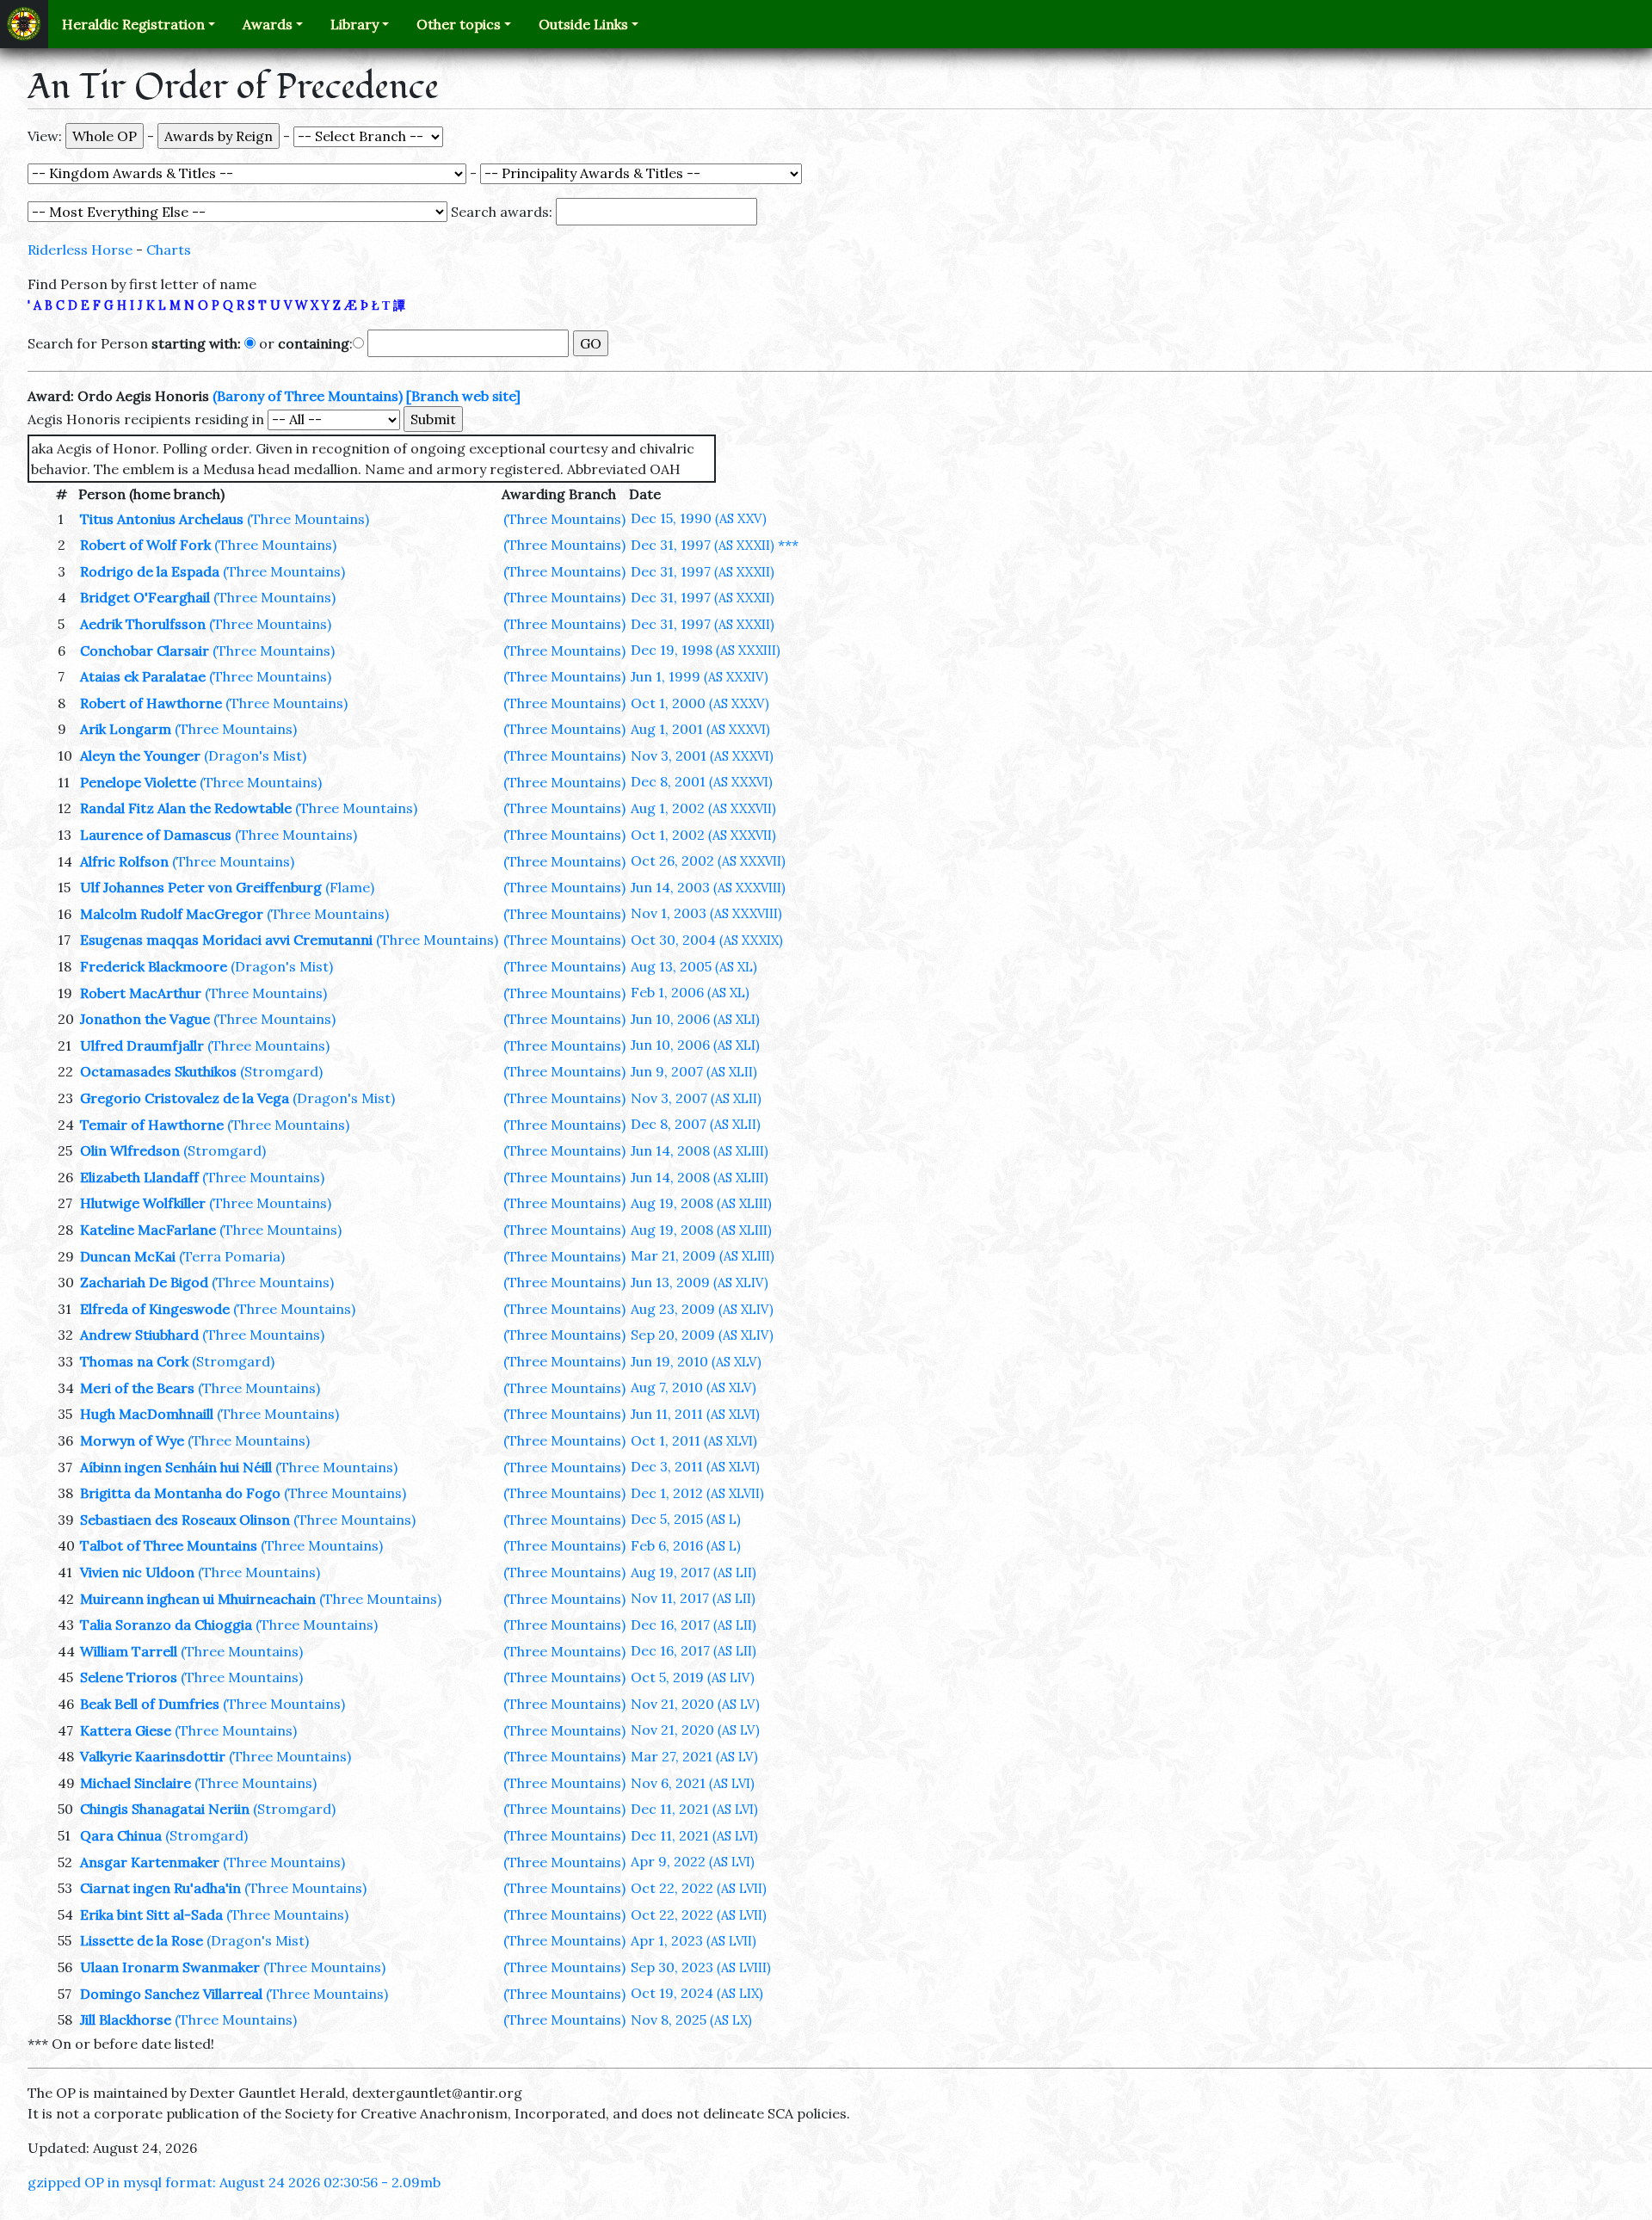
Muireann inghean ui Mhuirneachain (198, 1599)
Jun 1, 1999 (700, 676)
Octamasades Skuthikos (158, 1071)
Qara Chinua (121, 1835)
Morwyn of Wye (132, 1440)
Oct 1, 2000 (700, 703)
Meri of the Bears (137, 1388)
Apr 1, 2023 (693, 1940)
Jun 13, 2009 (700, 1282)
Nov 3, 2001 (702, 755)
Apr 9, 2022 (693, 1861)
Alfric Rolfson (124, 861)
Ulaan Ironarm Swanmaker (170, 1967)
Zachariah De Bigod (144, 1282)
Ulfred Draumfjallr (142, 1045)
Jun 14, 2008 (700, 1150)
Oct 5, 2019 (693, 1677)
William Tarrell (129, 1651)
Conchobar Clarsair (145, 651)
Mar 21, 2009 (703, 1255)
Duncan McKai (128, 1256)
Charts (169, 250)
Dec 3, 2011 (695, 1466)
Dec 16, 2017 (693, 1625)
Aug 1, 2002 (703, 808)
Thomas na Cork (134, 1361)
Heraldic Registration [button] (133, 24)
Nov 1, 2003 (706, 913)
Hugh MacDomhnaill (147, 1414)
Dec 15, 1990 (699, 518)
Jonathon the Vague (145, 1019)
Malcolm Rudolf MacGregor (172, 914)
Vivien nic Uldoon (137, 1572)
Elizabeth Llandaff (139, 1177)
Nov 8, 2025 (691, 2020)
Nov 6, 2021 (693, 1783)
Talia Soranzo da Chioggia (166, 1625)
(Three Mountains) (308, 519)
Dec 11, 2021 (694, 1809)
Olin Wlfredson (130, 1150)
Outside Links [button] (583, 24)
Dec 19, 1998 (706, 650)
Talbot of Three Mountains (169, 1545)
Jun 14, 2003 (708, 887)
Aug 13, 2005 (694, 966)
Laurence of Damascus (156, 835)
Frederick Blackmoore (154, 966)
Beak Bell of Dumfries (150, 1704)
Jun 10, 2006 (695, 1019)
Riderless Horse (80, 250)
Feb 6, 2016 (686, 1545)
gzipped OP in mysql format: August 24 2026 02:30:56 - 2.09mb (234, 2182)
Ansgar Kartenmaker (150, 1862)
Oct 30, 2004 (707, 940)
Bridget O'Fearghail (145, 597)
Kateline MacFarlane (148, 1230)
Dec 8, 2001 (702, 781)
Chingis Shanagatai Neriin (165, 1809)
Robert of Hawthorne (151, 703)
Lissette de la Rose (142, 1940)
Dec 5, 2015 (686, 1519)
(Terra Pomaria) (232, 1256)
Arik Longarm (126, 729)
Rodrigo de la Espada (150, 571)
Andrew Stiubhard (139, 1335)
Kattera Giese (126, 1730)
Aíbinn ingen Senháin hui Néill (176, 1467)
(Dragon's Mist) (255, 755)
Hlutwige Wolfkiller (143, 1203)
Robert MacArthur (141, 993)
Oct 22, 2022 (699, 1888)
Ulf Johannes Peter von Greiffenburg (201, 887)
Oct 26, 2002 (708, 860)
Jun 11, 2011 (695, 1414)
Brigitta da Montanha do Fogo (180, 1493)
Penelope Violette (138, 782)
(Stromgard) (281, 1071)
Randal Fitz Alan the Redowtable (186, 808)
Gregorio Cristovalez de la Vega (185, 1098)
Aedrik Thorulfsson (143, 624)
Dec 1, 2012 (697, 1493)
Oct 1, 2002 (703, 835)
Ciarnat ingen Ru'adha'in (160, 1888)
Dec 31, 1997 (703, 545)
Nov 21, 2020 (695, 1704)
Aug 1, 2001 (700, 729)
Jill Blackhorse (126, 2020)
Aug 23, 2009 (702, 1309)
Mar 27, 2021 (694, 1756)
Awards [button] (268, 24)
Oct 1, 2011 (694, 1440)
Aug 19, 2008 (701, 1203)
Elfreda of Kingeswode (155, 1309)
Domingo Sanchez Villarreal (171, 1994)
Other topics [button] (459, 24)
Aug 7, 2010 (693, 1387)
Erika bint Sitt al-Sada (151, 1915)
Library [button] (354, 24)
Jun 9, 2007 (694, 1071)
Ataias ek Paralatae (143, 676)
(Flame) (350, 887)
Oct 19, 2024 (697, 1993)
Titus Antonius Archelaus (162, 519)
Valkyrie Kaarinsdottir (153, 1756)
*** (788, 545)
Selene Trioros (129, 1677)
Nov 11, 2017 (693, 1598)
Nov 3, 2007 (696, 1098)
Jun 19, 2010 (696, 1361)
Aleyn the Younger (140, 755)
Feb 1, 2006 (690, 992)
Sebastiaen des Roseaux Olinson (185, 1520)
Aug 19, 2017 (693, 1572)
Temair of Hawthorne (152, 1125)
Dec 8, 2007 (696, 1124)
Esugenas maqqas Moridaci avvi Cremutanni (226, 940)
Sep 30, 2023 (701, 1967)
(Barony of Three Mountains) (308, 396)
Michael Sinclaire (136, 1783)
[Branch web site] (463, 396)
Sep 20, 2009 (702, 1335)
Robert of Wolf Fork (145, 545)
